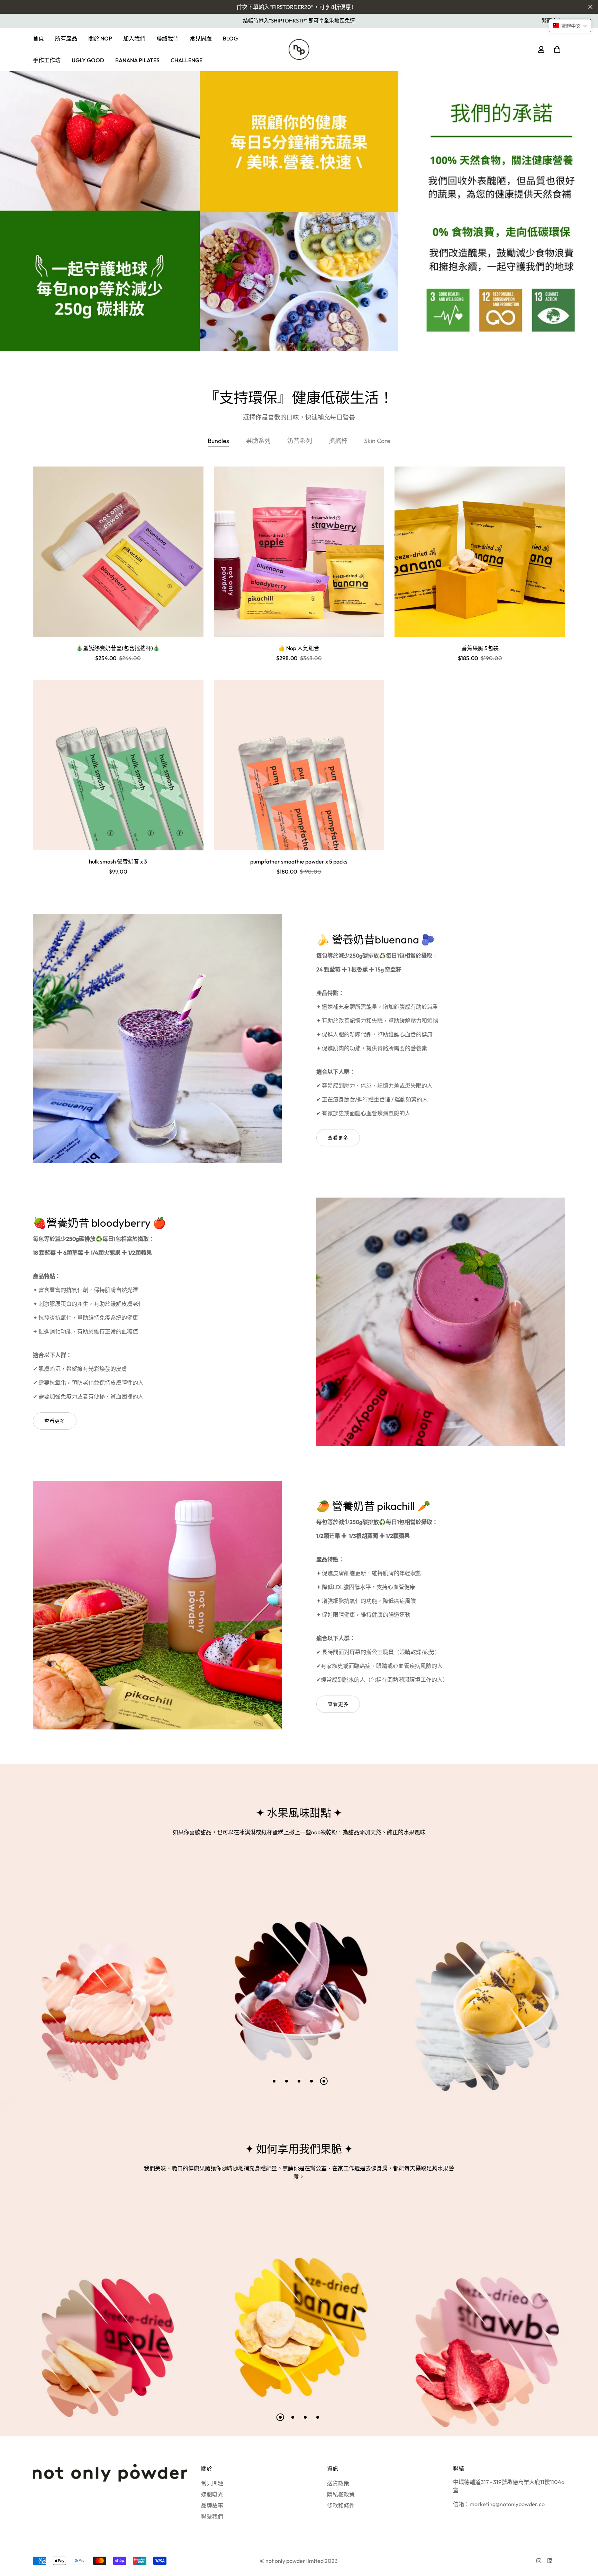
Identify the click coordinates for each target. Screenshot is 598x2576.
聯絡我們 (167, 38)
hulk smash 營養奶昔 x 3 (118, 861)
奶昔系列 (300, 441)
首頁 (38, 38)
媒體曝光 (212, 2494)
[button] (556, 49)
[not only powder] (299, 49)
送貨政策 (338, 2483)
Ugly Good (88, 60)
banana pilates (137, 60)
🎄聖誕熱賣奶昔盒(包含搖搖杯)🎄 (118, 648)
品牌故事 (212, 2505)
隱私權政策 (341, 2494)
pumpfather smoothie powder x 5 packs (299, 861)
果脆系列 (258, 441)
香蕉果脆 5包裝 (480, 648)
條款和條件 (341, 2505)
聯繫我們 (212, 2517)
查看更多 (338, 1138)
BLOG (230, 38)
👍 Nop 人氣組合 (299, 648)
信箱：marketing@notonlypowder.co (499, 2504)
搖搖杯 (338, 441)
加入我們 (134, 38)
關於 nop (100, 38)
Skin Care (377, 441)
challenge (187, 60)
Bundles (218, 441)
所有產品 (66, 38)
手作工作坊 (47, 60)
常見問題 (201, 38)
